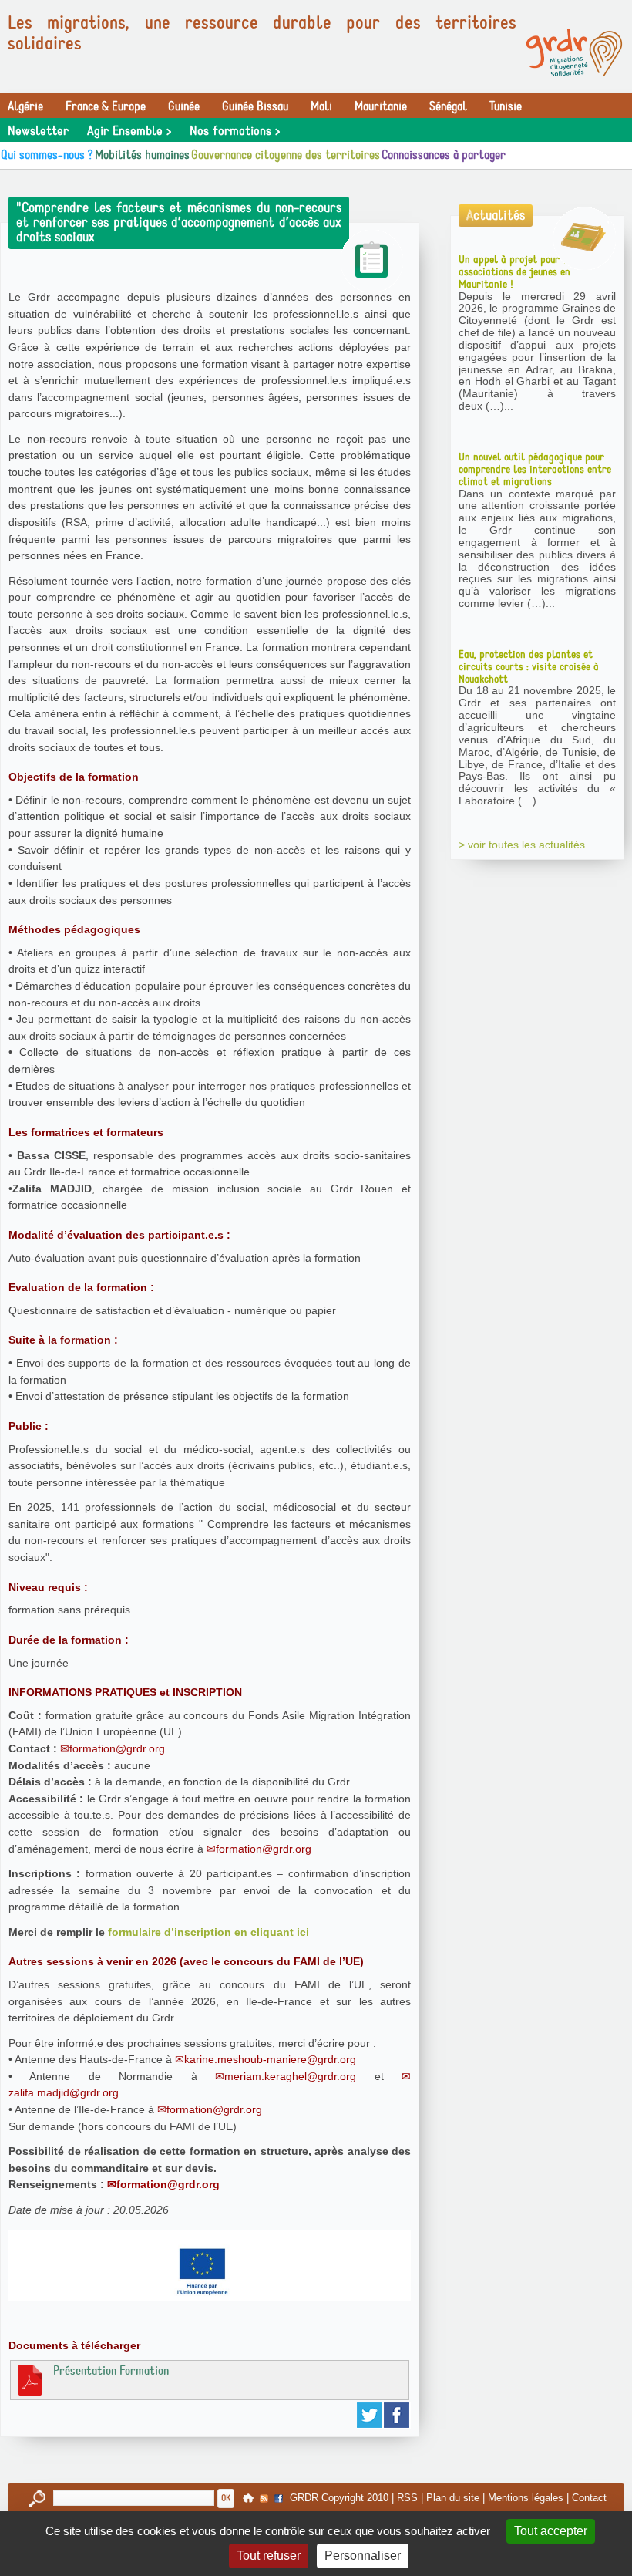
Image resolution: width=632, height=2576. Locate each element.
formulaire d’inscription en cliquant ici (208, 1932)
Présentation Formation (111, 2371)
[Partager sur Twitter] (370, 2415)
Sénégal (448, 106)
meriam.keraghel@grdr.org (290, 2076)
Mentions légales (526, 2498)
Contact (589, 2498)
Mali (321, 106)
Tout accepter (551, 2531)
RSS (407, 2498)
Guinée (184, 106)
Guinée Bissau (255, 106)
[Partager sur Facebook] (397, 2415)
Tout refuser (269, 2556)
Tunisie (506, 106)
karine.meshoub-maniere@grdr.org (270, 2059)
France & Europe (106, 106)
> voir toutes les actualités (522, 845)
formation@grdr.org (117, 1748)
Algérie (25, 106)
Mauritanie (381, 106)
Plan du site (453, 2498)
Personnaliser (363, 2556)
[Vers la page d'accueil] (574, 52)
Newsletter (38, 131)
